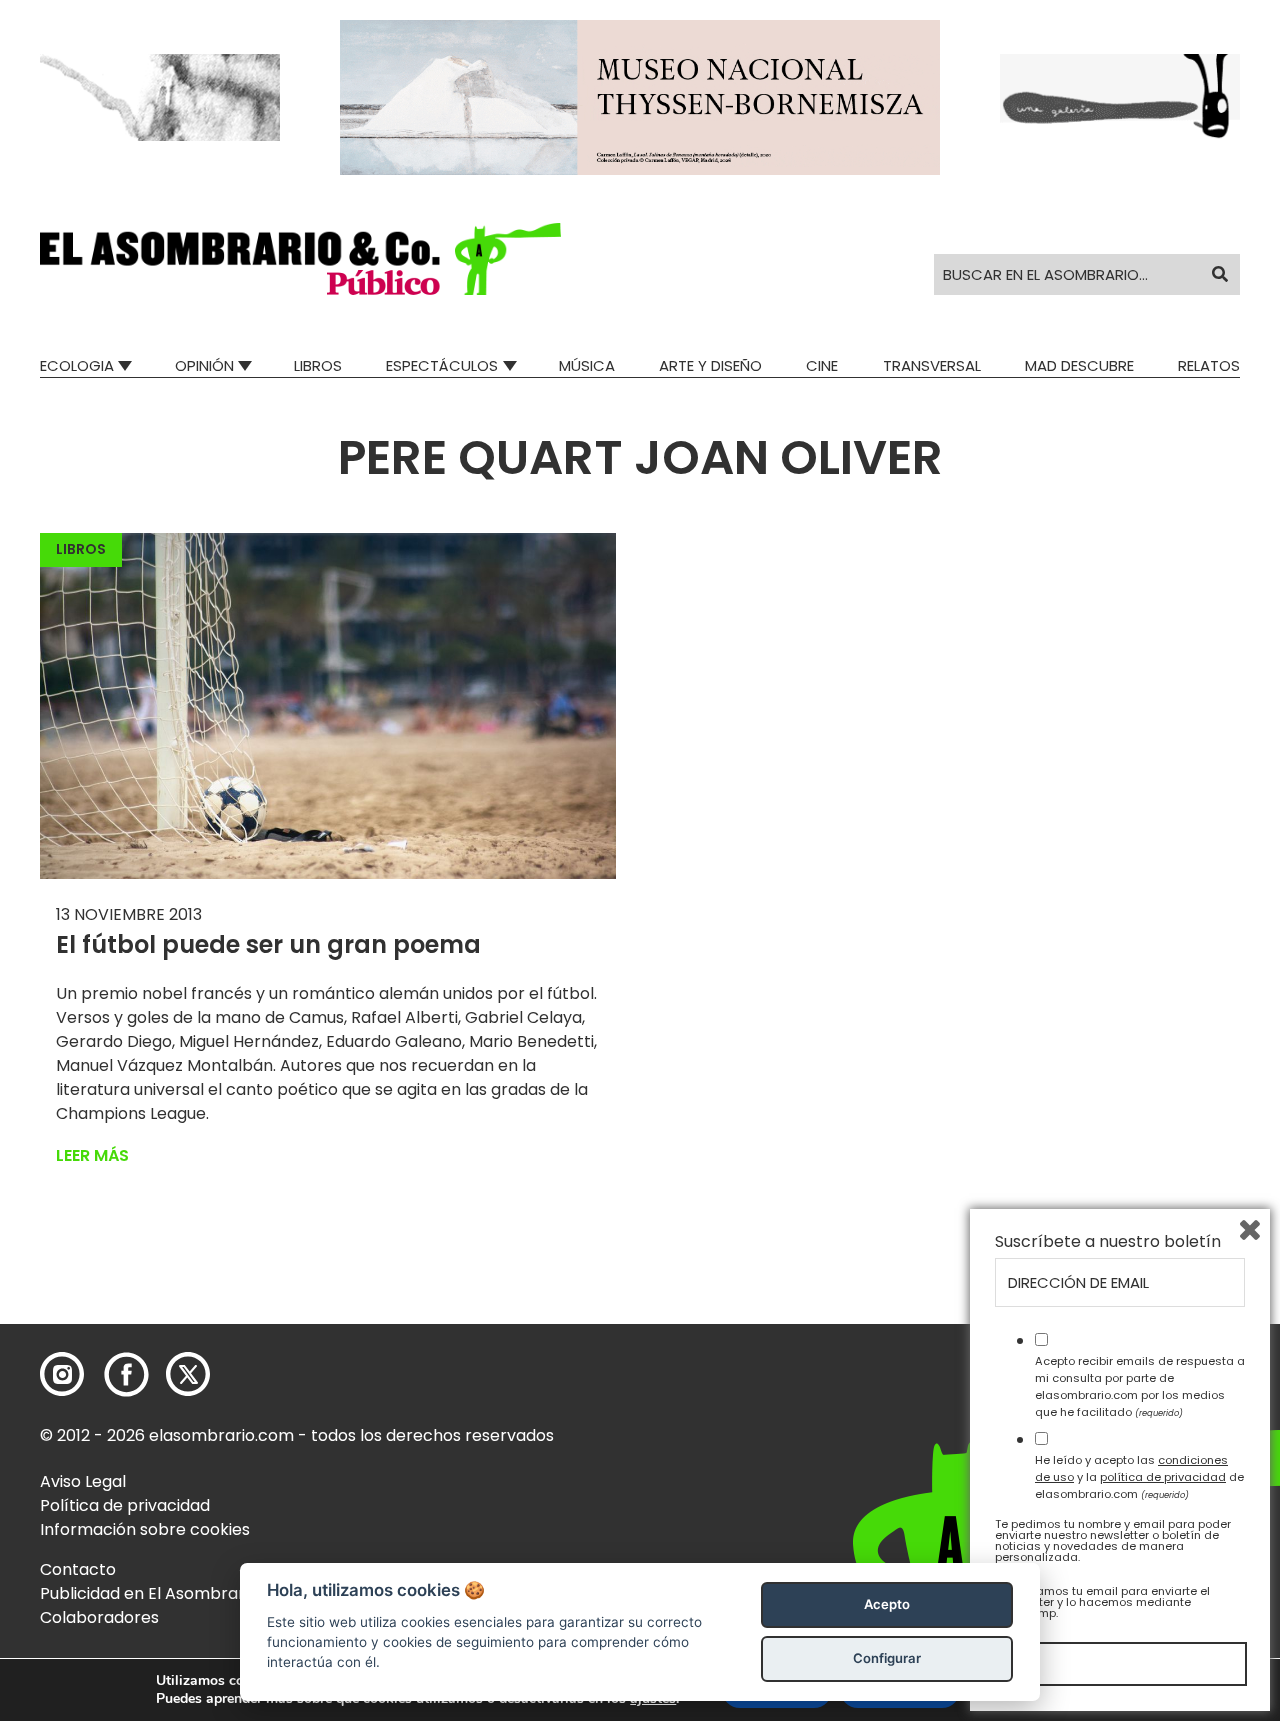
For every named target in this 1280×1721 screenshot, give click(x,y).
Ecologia (77, 365)
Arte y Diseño (710, 365)
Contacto (78, 1569)
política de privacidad (1163, 1477)
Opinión (204, 365)
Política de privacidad (125, 1505)
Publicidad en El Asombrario (149, 1593)
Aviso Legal (83, 1481)
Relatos (1209, 365)
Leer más (92, 1155)
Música (587, 365)
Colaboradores (99, 1617)
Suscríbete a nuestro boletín (1108, 1242)
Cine (822, 365)
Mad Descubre (1079, 365)
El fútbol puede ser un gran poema (268, 944)
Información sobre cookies (145, 1529)
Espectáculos (442, 365)
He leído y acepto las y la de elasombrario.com (1139, 1477)
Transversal (932, 365)
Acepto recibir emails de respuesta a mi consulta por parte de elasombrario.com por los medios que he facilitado (1140, 1386)
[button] (300, 259)
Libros (318, 365)
